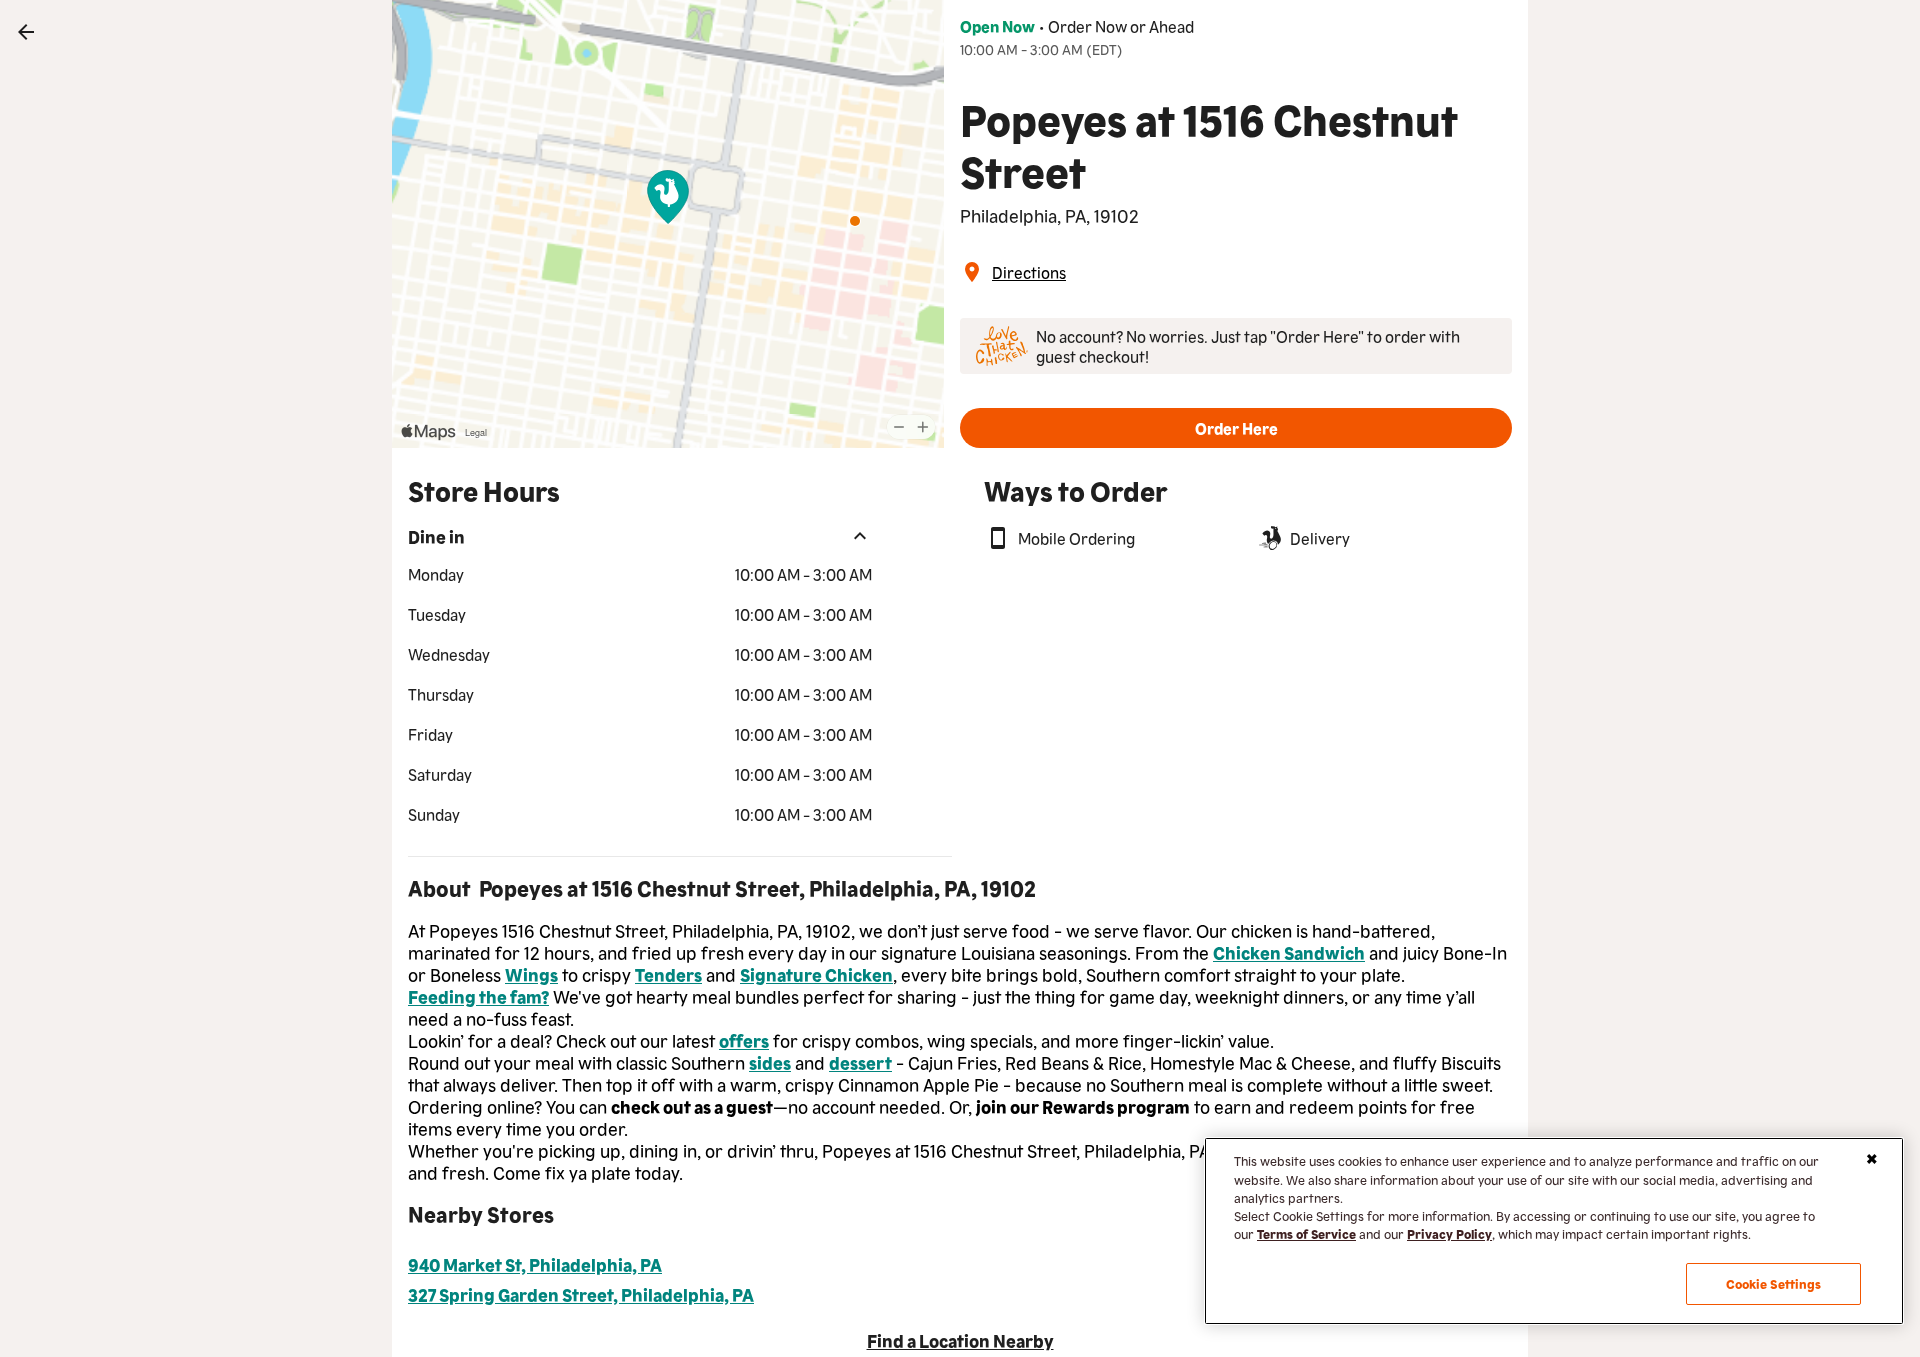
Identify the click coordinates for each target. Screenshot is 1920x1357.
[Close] (1872, 1159)
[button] (1236, 428)
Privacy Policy (1449, 1233)
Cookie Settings (1774, 1283)
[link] (26, 32)
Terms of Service (1306, 1233)
